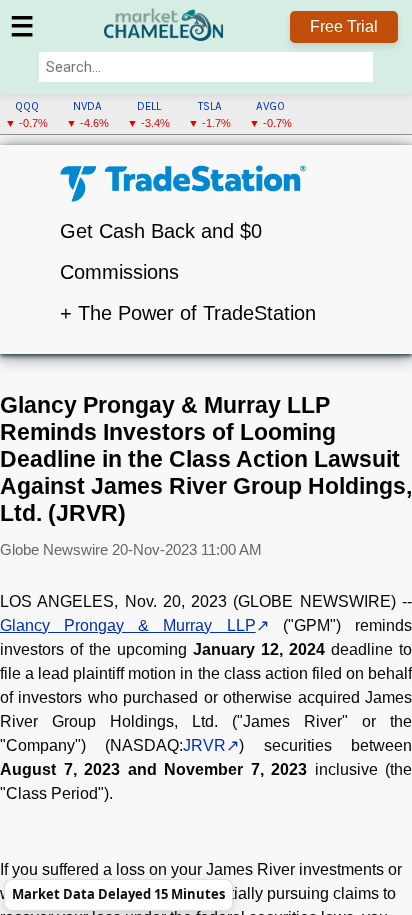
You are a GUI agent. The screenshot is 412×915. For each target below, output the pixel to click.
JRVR (204, 745)
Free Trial (344, 26)
